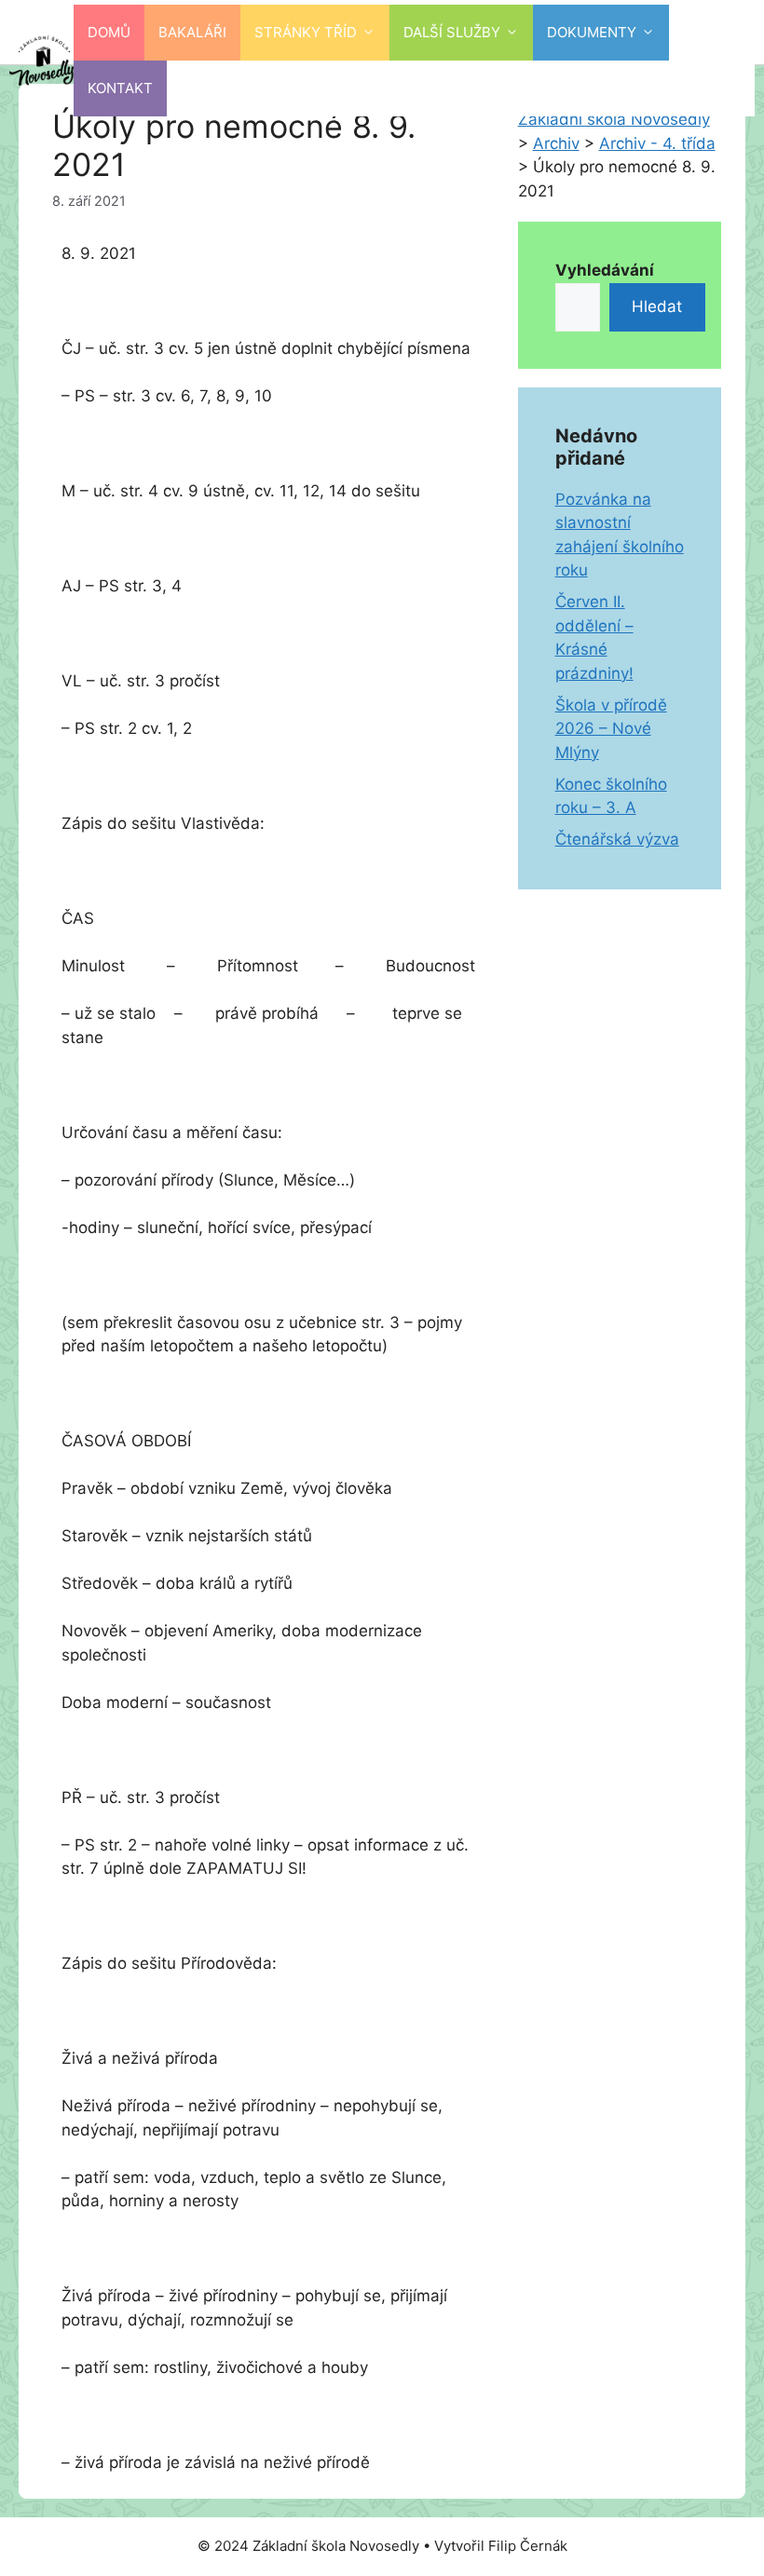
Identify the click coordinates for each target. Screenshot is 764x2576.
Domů (109, 32)
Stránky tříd (306, 32)
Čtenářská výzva (617, 839)
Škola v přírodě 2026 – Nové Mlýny (611, 729)
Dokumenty (592, 32)
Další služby (452, 32)
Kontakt (120, 88)
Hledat (657, 306)
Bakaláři (192, 32)
